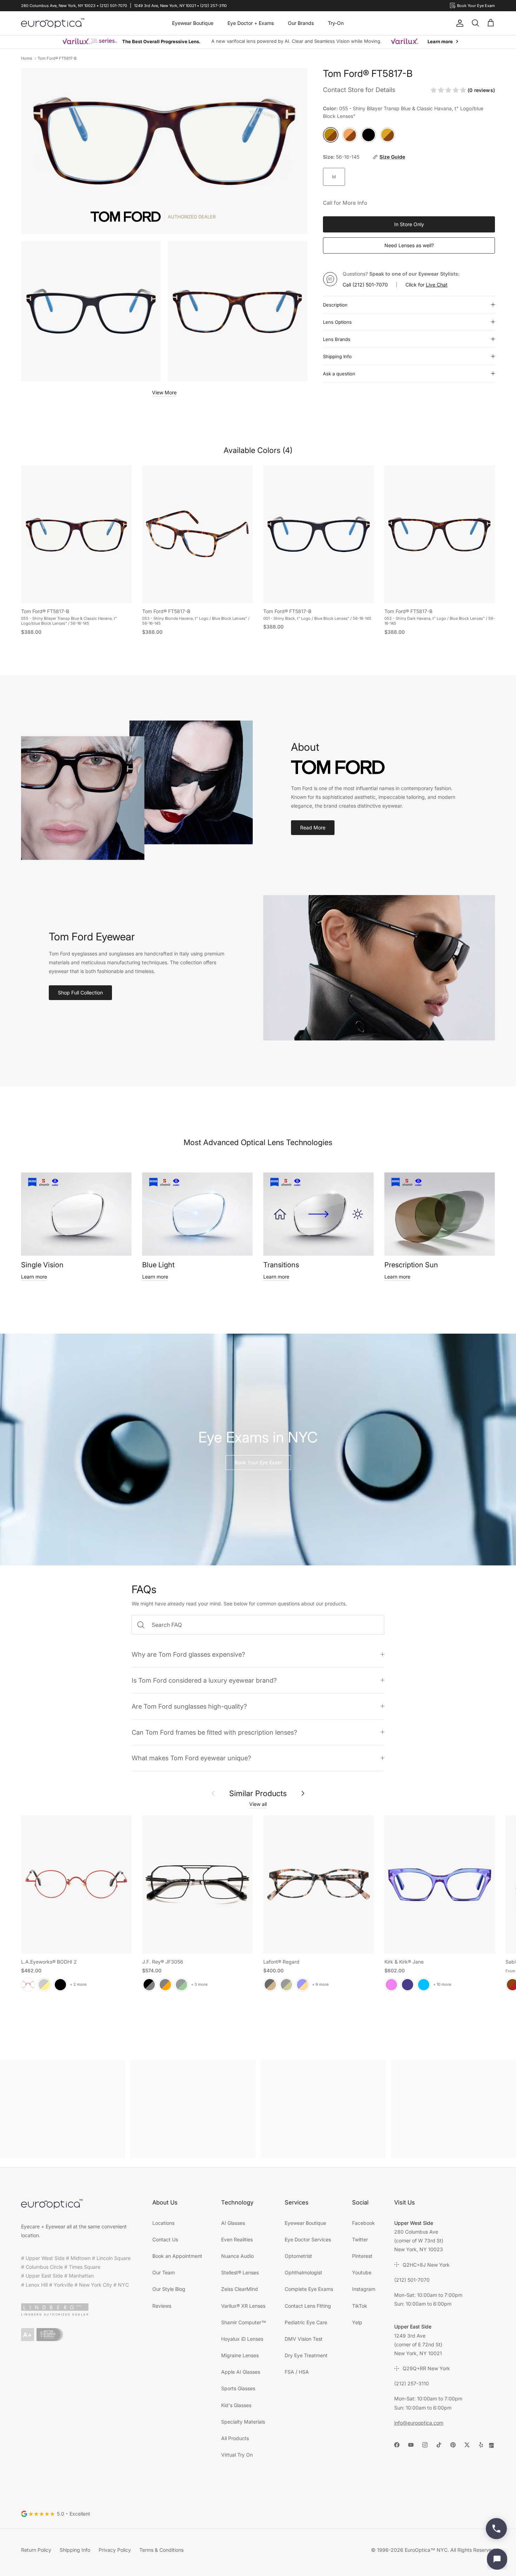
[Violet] (391, 1984)
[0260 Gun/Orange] (165, 1984)
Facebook (363, 2223)
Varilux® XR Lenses (243, 2306)
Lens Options (337, 322)
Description (335, 305)
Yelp (357, 2322)
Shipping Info (337, 356)
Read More (313, 827)
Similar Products (258, 1793)
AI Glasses (233, 2223)
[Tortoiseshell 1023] (270, 1984)
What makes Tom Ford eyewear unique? (191, 1758)
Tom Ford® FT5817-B (57, 58)
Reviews (162, 2306)
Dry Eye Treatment (306, 2355)
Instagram (364, 2289)
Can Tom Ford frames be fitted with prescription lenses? (214, 1732)
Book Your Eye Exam (258, 1462)
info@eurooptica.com (419, 2423)
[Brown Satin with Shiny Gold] (44, 1984)
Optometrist (298, 2256)
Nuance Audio (237, 2256)
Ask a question (339, 374)
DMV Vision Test (304, 2339)
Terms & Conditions (161, 2550)
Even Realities (237, 2239)
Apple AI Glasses (241, 2372)
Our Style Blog (169, 2289)
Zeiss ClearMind (240, 2289)
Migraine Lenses (240, 2355)
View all (258, 1804)
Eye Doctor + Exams (251, 23)
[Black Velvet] (60, 1984)
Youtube (362, 2272)
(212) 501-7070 (370, 285)
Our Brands (301, 23)
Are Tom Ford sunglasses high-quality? (189, 1706)
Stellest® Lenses (240, 2272)
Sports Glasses (238, 2388)
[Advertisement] (62, 2109)
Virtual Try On (237, 2455)
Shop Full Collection (80, 993)
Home (27, 58)
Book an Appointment (177, 2256)
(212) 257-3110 (412, 2383)
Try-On (336, 23)
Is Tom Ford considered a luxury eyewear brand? (204, 1680)
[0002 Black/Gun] (149, 1984)
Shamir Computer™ (244, 2322)
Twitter (360, 2239)
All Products (235, 2438)
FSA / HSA (297, 2372)
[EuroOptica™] (53, 23)
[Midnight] (408, 1984)
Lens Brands (337, 339)
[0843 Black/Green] (181, 1984)
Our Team (164, 2272)
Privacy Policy (115, 2550)
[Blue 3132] (303, 1984)
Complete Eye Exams (309, 2289)
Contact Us (165, 2239)
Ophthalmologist (303, 2272)
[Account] (458, 23)
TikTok (360, 2306)
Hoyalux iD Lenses (242, 2339)
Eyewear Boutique (193, 23)
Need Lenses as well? (409, 245)
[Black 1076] (286, 1984)
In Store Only (409, 224)
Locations (163, 2223)
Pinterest (362, 2256)
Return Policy (36, 2550)
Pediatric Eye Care (306, 2322)
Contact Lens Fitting (308, 2306)
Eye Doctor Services (308, 2239)
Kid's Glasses (236, 2405)
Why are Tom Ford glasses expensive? (188, 1654)
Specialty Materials (243, 2422)
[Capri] (424, 1984)
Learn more (34, 1277)
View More (164, 392)
